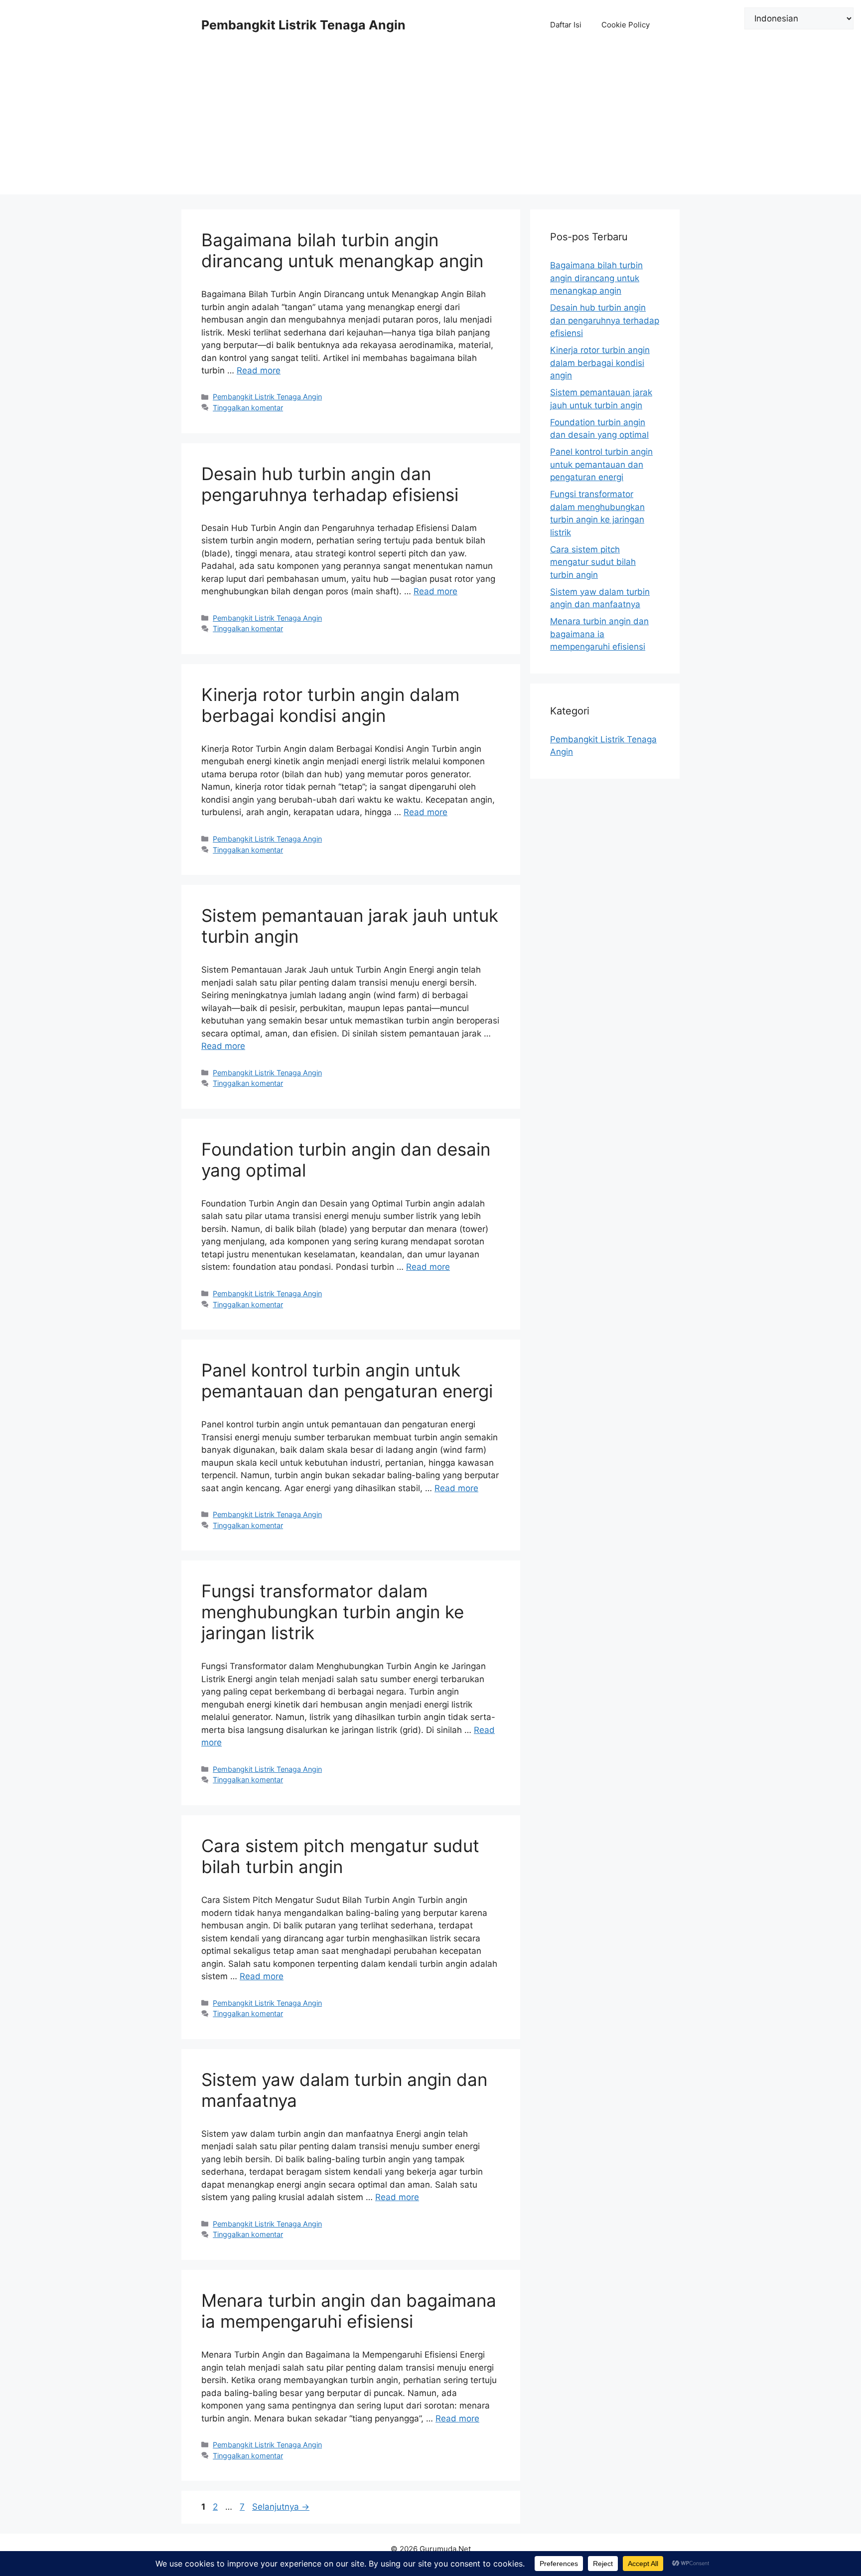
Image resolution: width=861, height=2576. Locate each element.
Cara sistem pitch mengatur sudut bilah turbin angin (340, 1856)
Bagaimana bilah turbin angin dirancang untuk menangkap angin (342, 250)
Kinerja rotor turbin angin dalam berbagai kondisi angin (330, 705)
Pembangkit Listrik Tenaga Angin (303, 25)
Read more (259, 370)
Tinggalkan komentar (248, 408)
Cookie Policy (626, 25)
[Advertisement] (430, 125)
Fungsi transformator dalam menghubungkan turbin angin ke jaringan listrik (333, 1612)
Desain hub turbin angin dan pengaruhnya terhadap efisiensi (330, 484)
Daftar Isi (566, 25)
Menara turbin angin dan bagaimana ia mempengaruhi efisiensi (349, 2311)
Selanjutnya (281, 2507)
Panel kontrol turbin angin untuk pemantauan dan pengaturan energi (347, 1380)
